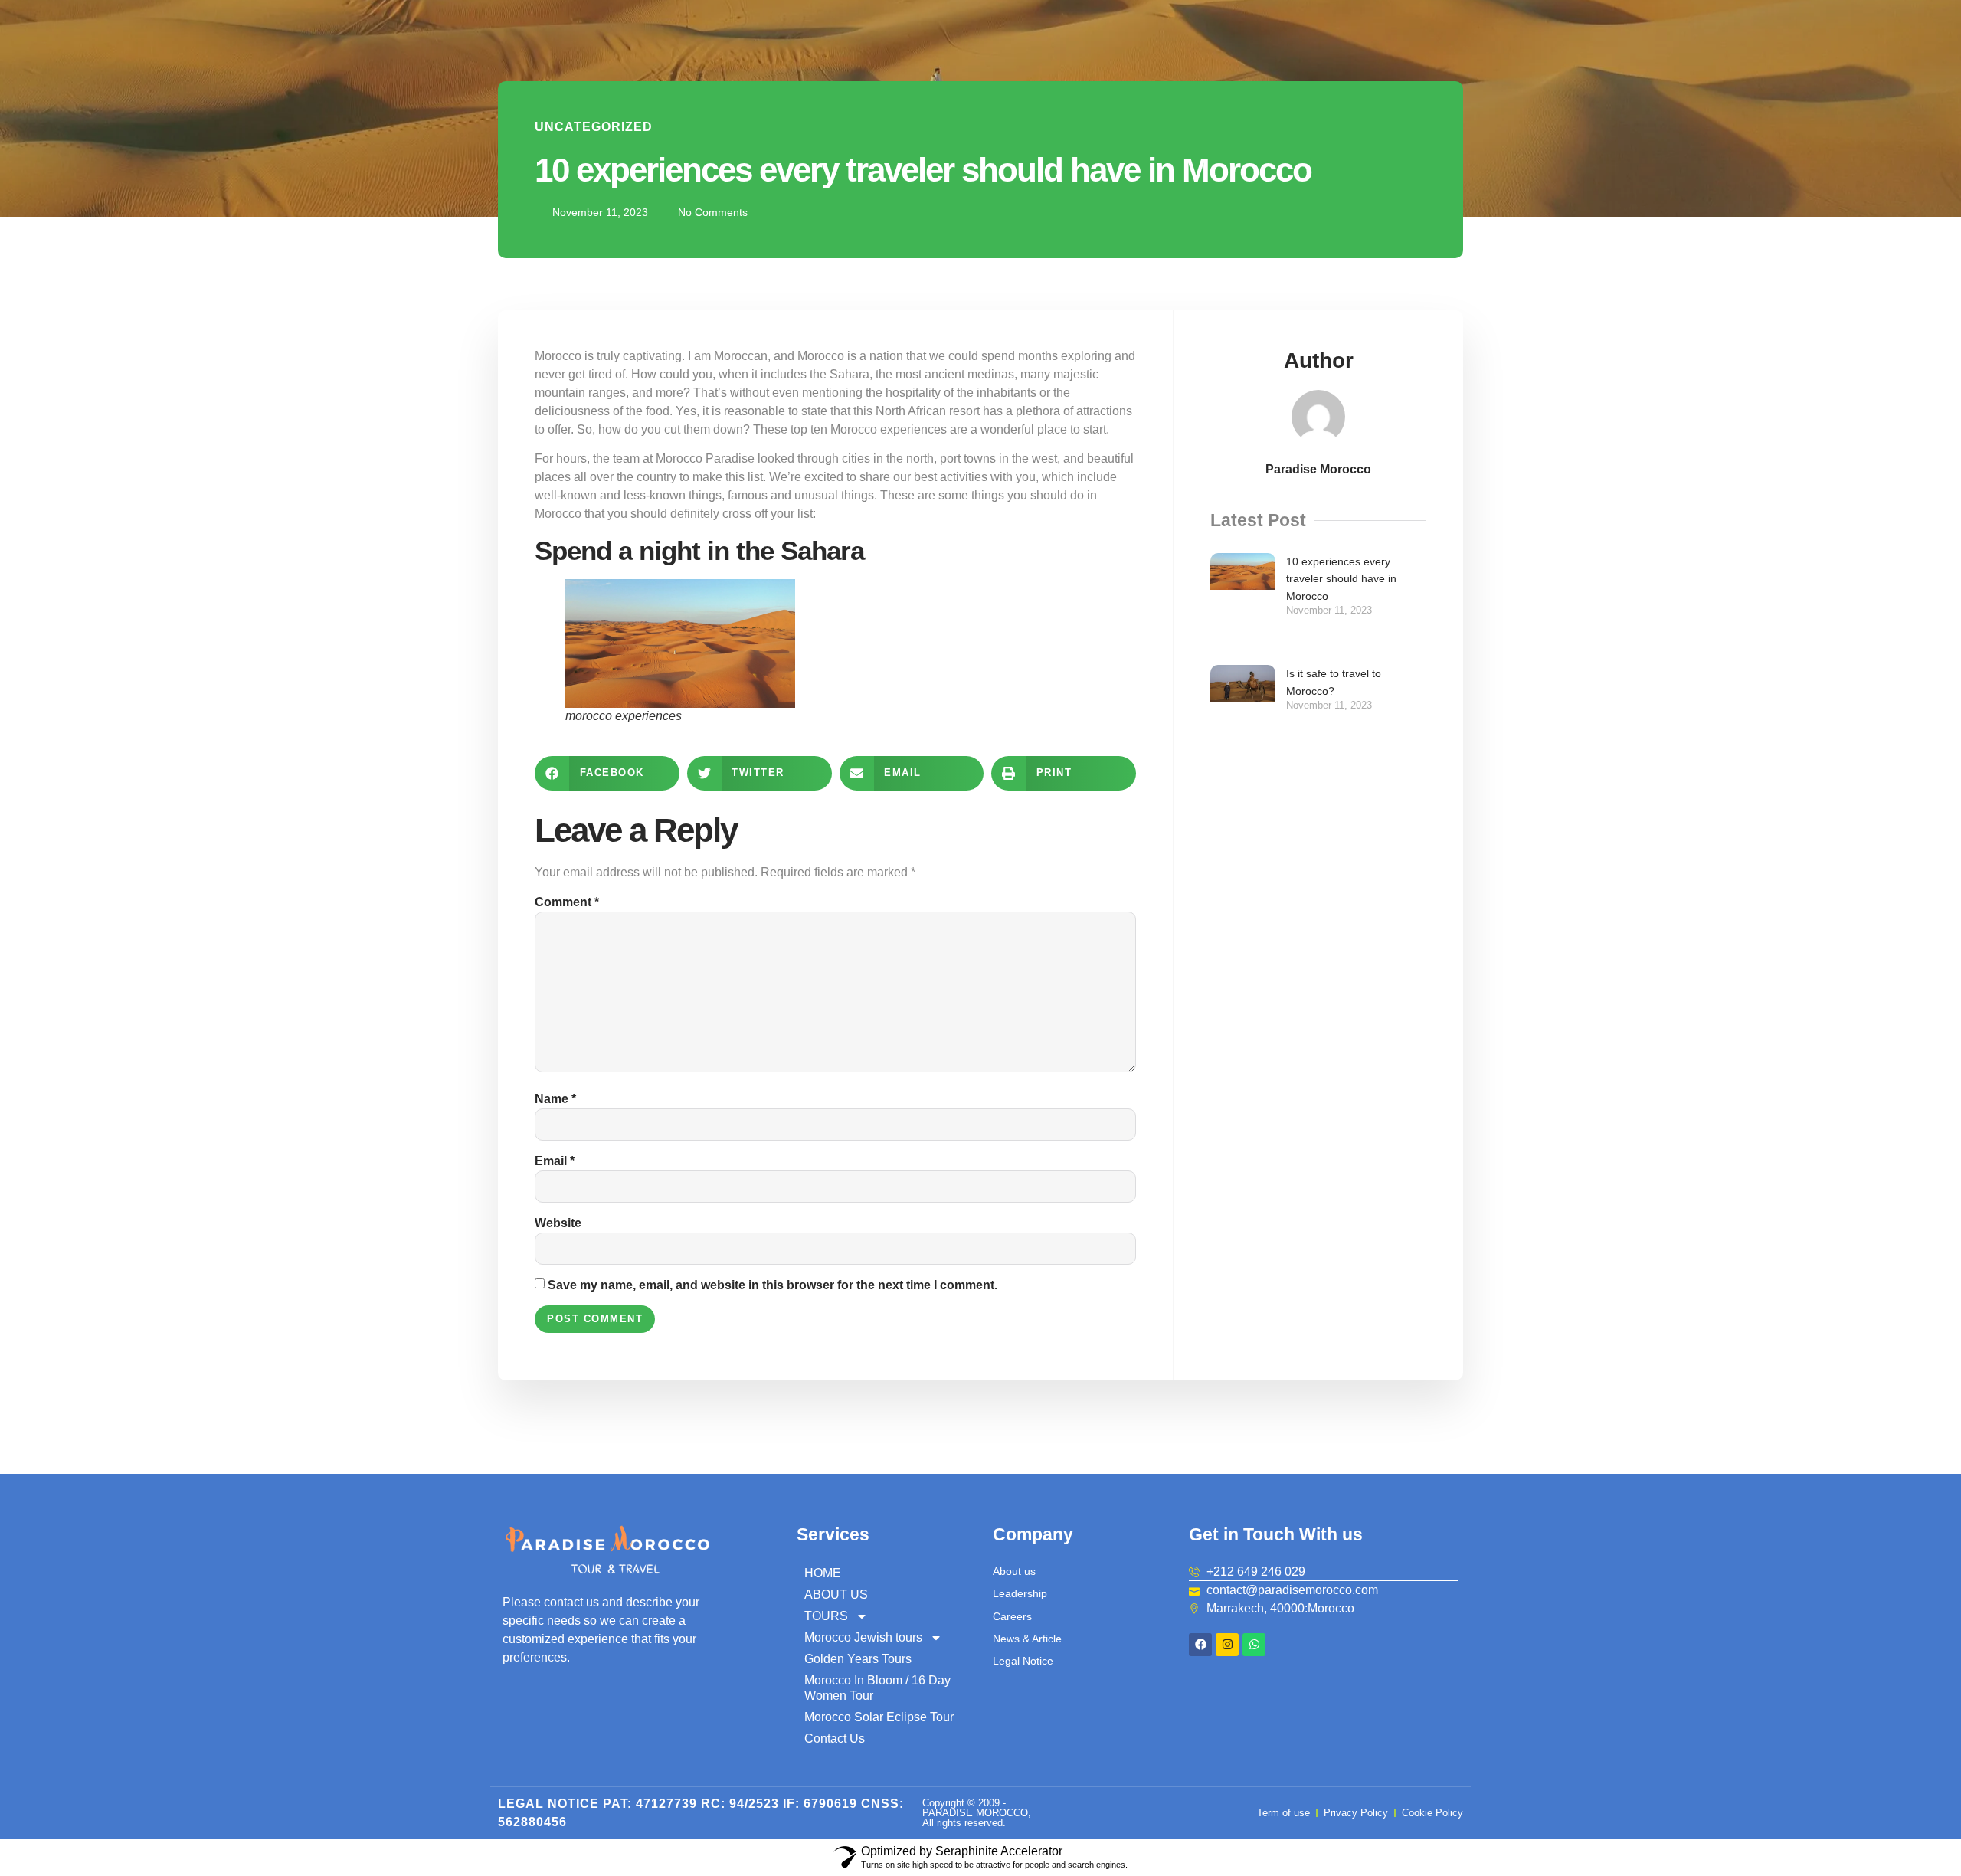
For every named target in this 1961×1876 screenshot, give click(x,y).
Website (558, 1223)
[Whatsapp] (1254, 1645)
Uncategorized (594, 127)
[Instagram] (1227, 1645)
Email (555, 1161)
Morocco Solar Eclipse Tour (879, 1717)
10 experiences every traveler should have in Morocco (1341, 579)
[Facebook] (1200, 1645)
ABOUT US (836, 1594)
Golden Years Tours (858, 1659)
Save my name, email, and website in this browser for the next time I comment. (773, 1285)
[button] (607, 773)
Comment (567, 902)
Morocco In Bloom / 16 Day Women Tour (877, 1688)
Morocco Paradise (705, 458)
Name (555, 1099)
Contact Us (835, 1738)
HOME (823, 1573)
